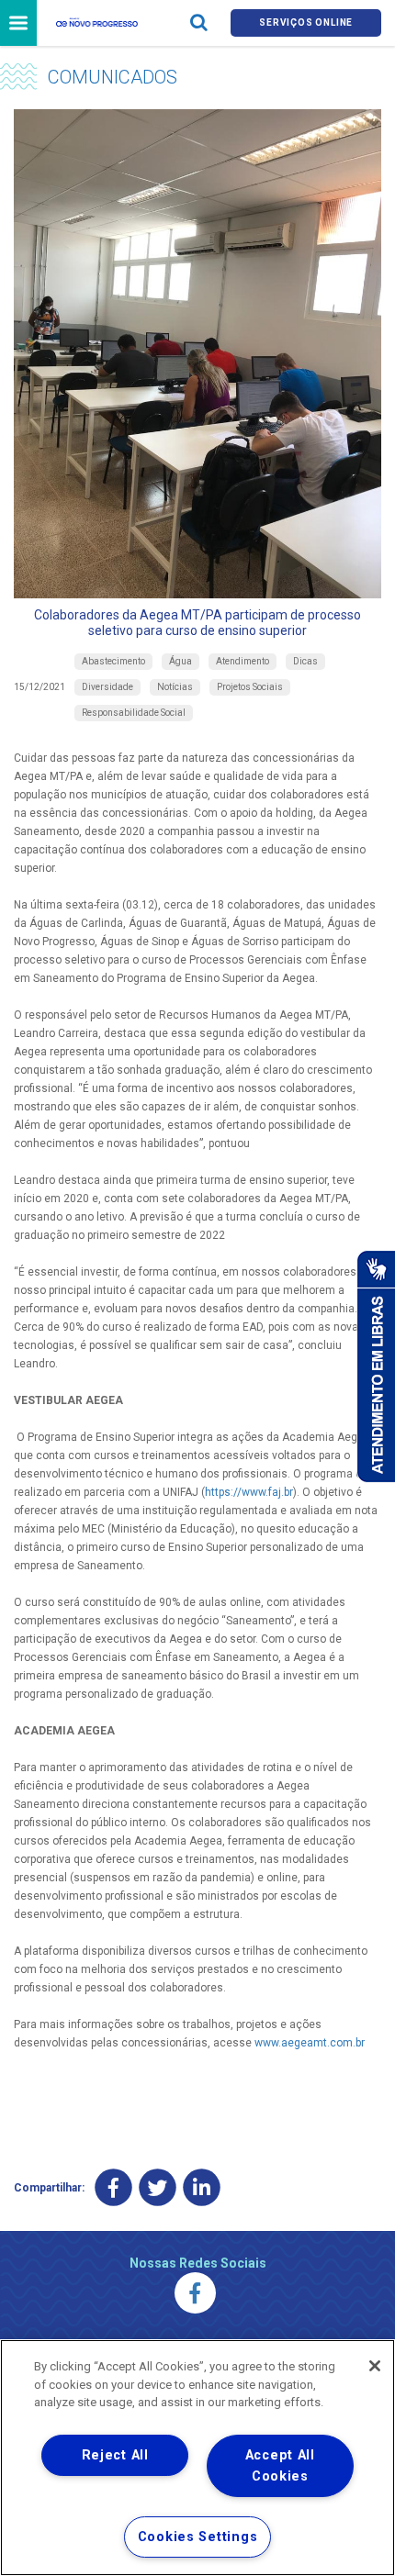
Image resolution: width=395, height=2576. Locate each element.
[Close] (375, 2366)
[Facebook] (113, 2188)
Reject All (115, 2455)
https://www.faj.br (249, 1492)
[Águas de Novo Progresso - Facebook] (195, 2293)
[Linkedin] (202, 2188)
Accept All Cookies (280, 2466)
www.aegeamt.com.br (310, 2043)
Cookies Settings (198, 2537)
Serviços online (306, 22)
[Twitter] (158, 2188)
